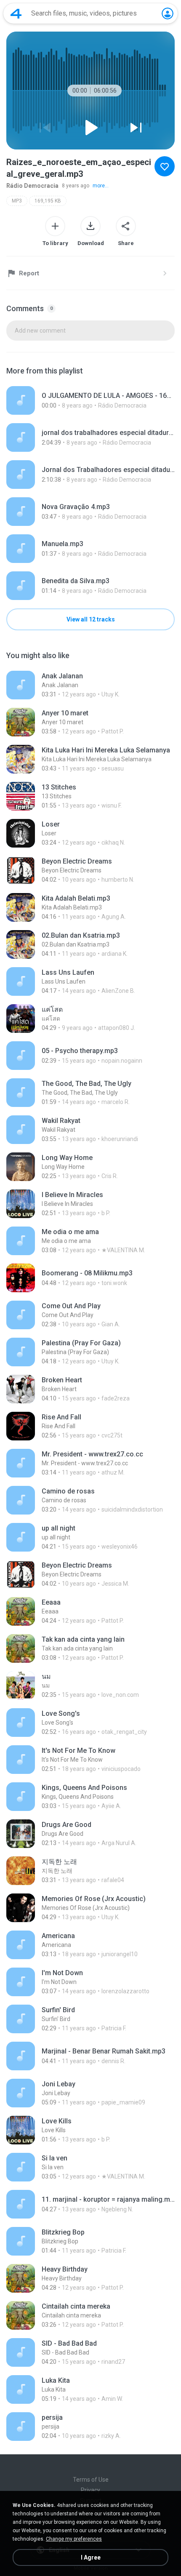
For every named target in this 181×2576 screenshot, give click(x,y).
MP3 (17, 201)
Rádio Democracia (32, 186)
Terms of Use (91, 2480)
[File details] (90, 400)
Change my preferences (74, 2539)
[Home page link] (16, 13)
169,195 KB (48, 201)
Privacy (90, 2490)
